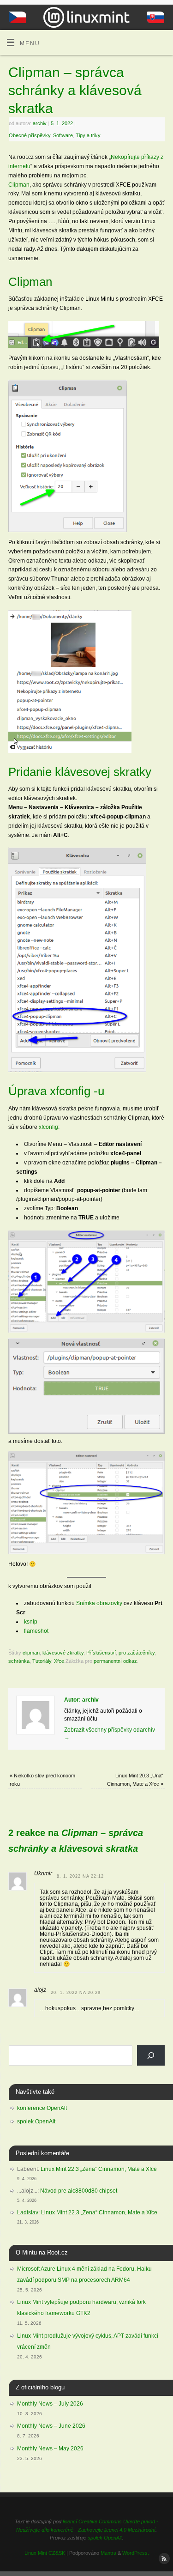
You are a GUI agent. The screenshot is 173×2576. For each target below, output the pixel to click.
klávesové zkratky (63, 1653)
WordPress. (136, 2553)
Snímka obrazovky (99, 1603)
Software (63, 135)
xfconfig (48, 1127)
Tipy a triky (88, 135)
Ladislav (28, 2212)
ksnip (31, 1621)
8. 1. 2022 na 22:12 (80, 1876)
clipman (31, 1653)
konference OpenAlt (42, 2108)
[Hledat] (151, 2055)
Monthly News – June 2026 (51, 2426)
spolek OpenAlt (36, 2121)
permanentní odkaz (115, 1661)
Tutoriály (42, 1661)
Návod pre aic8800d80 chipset (79, 2191)
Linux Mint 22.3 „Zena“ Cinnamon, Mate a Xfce (99, 2169)
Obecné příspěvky (30, 135)
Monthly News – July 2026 (50, 2404)
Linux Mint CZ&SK (45, 2553)
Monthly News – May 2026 (50, 2449)
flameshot (36, 1631)
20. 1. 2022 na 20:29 (76, 1993)
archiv (40, 123)
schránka (19, 1661)
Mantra (108, 2553)
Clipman (19, 185)
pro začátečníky (137, 1653)
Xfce (59, 1661)
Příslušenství (101, 1653)
